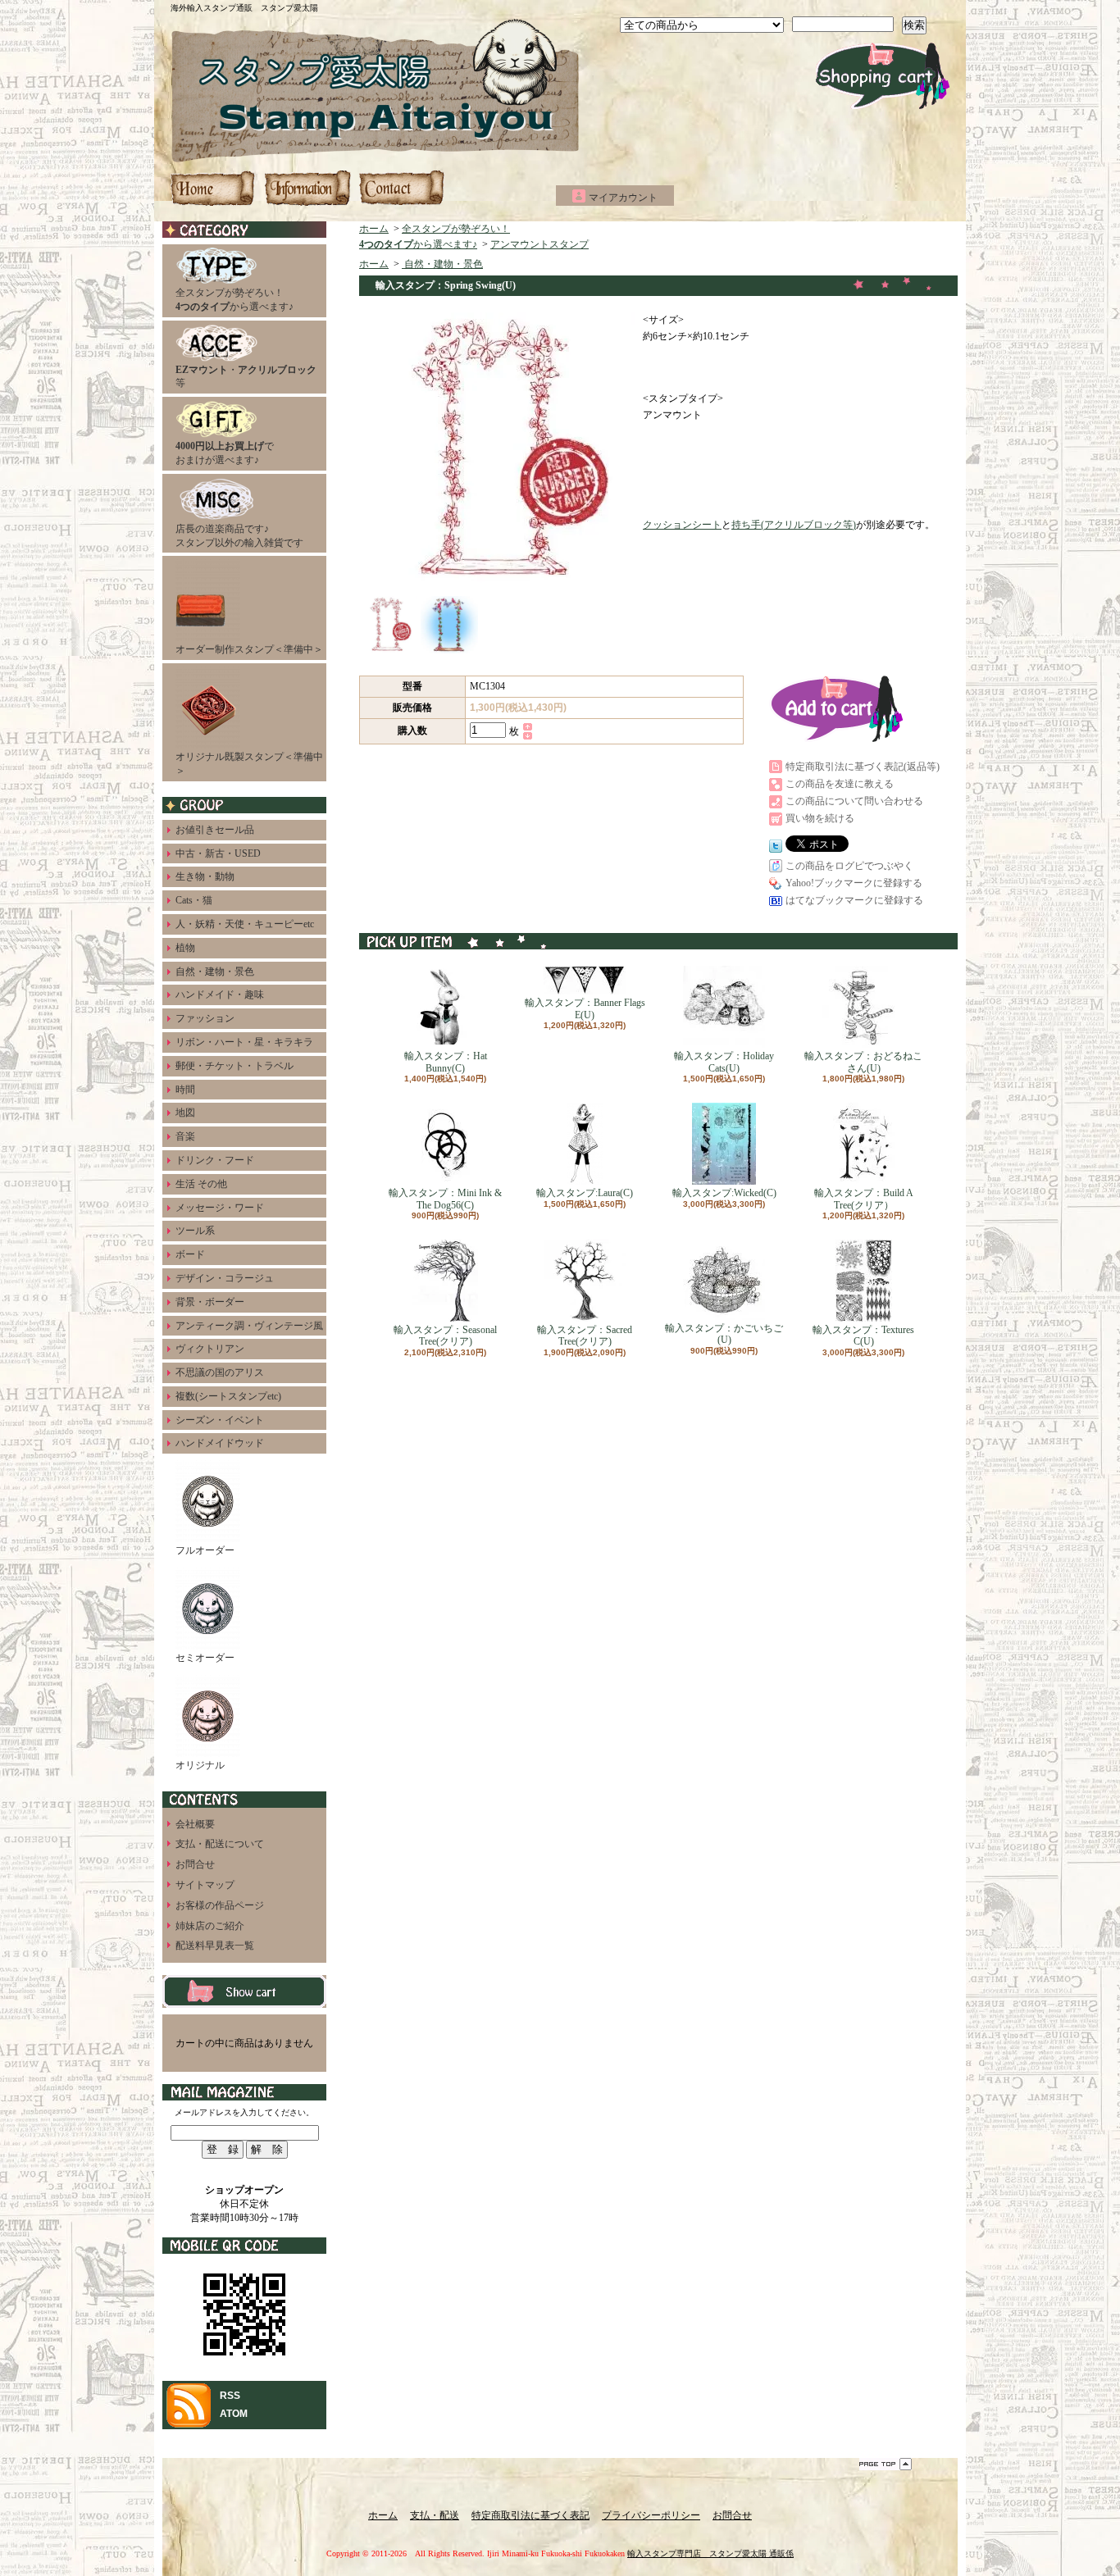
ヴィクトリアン (210, 1349)
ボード (190, 1254)
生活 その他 (201, 1184)
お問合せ (401, 188)
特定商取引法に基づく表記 (530, 2515)
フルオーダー (205, 1550)
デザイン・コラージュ (225, 1278)
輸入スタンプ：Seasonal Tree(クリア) (445, 1336)
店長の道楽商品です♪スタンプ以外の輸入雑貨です (239, 536)
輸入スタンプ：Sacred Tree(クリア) (585, 1336)
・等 (246, 377)
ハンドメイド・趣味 (220, 994)
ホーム (214, 188)
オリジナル (200, 1765)
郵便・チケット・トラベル (234, 1066)
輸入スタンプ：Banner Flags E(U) (585, 1008)
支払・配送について (307, 188)
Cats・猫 (194, 900)
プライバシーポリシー (651, 2515)
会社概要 (195, 1824)
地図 (185, 1113)
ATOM (234, 2414)
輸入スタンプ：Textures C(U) (863, 1336)
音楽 (185, 1136)
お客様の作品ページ (220, 1905)
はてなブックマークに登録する (854, 900)
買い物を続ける (820, 818)
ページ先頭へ (886, 2464)
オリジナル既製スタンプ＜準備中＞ (249, 764)
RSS (230, 2396)
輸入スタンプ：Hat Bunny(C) (446, 1062)
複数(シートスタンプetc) (228, 1396)
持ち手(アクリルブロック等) (794, 525)
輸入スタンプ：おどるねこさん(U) (863, 1062)
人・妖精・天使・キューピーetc (245, 924)
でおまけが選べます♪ (225, 453)
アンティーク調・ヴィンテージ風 (249, 1326)
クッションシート (682, 525)
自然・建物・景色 (215, 972)
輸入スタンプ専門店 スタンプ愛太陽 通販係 (710, 2553)
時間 (185, 1090)
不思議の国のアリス (220, 1372)
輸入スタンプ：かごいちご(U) (724, 1334)
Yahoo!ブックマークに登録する (854, 883)
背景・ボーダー (210, 1302)
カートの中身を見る (244, 1991)
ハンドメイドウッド (220, 1443)
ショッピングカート (883, 76)
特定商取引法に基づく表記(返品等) (863, 767)
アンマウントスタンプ (540, 244)
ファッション (205, 1018)
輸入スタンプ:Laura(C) (585, 1193)
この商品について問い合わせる (854, 801)
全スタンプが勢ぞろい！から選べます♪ (234, 300)
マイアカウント (623, 198)
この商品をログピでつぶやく (849, 866)
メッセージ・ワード (220, 1208)
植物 (185, 948)
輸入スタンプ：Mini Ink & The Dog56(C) (445, 1199)
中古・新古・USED (218, 853)
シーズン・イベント (220, 1420)
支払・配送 (435, 2515)
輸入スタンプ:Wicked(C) (724, 1193)
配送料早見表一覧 (215, 1946)
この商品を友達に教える (840, 784)
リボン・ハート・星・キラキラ (244, 1042)
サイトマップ (205, 1885)
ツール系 (195, 1231)
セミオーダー (205, 1658)
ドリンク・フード (215, 1160)
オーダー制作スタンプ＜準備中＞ (249, 649)
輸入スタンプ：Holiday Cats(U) (724, 1062)
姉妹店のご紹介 (210, 1926)
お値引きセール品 (215, 830)
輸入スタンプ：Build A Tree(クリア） (864, 1199)
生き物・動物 (205, 876)
